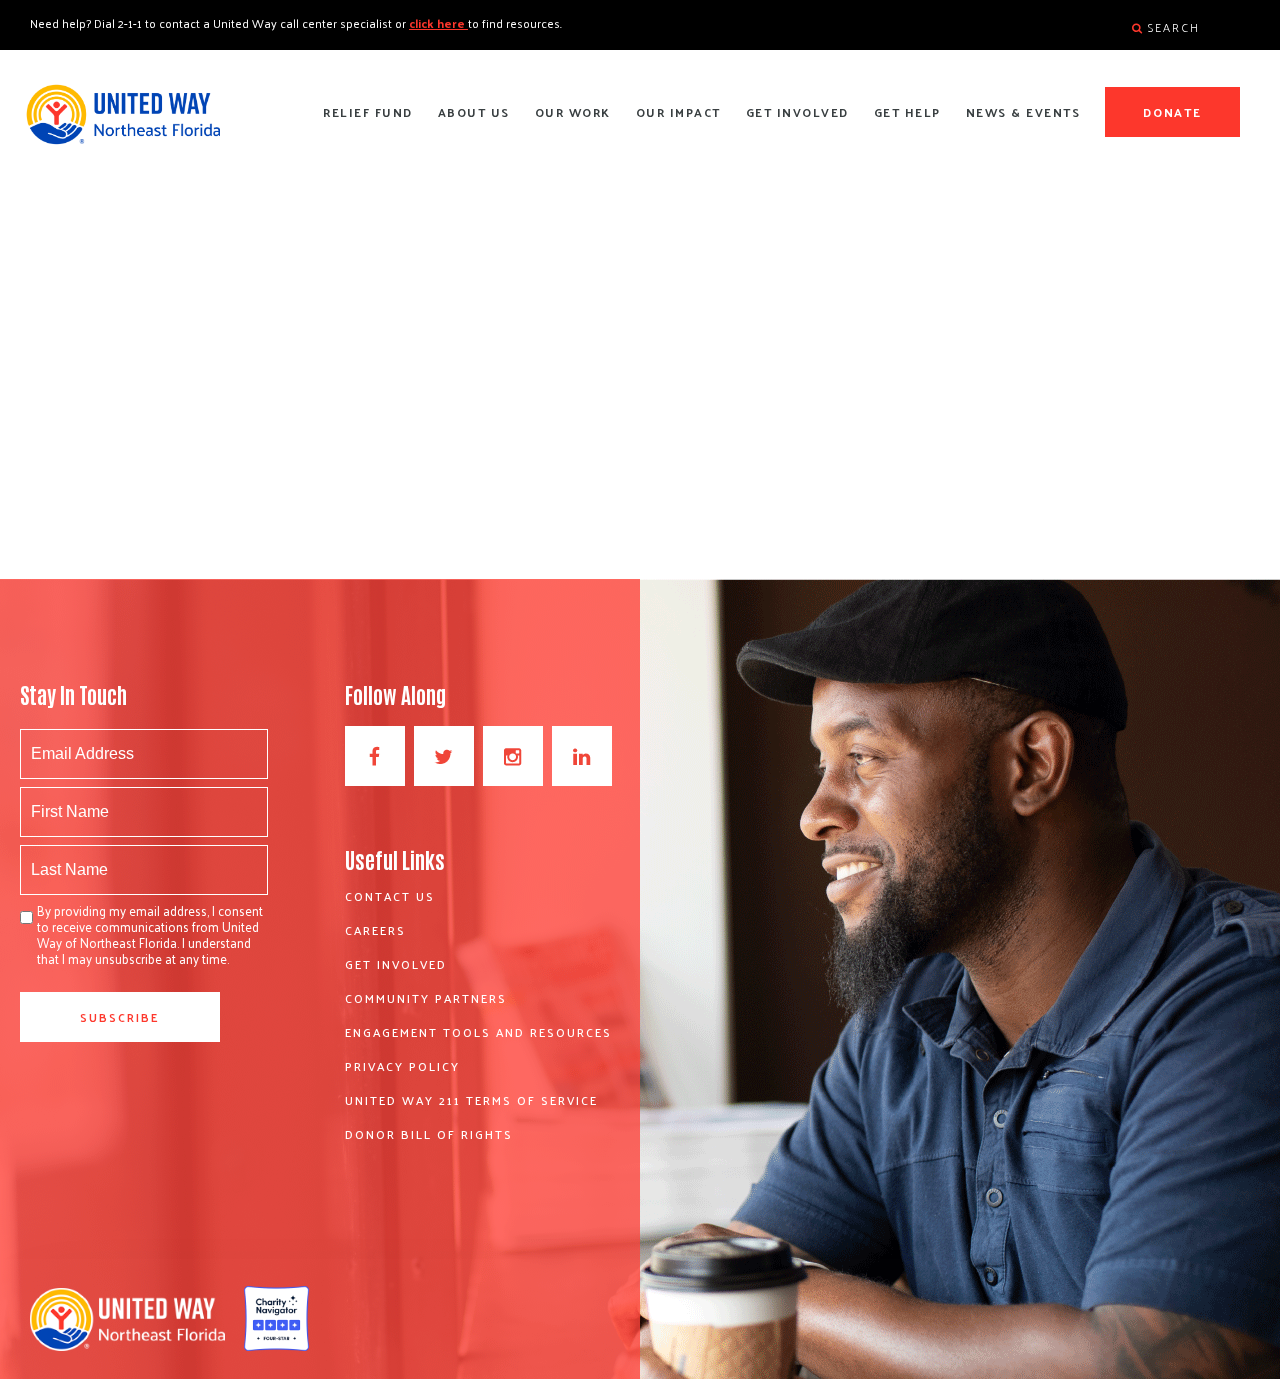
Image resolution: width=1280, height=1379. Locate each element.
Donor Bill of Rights (429, 1134)
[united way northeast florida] (122, 123)
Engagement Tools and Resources (478, 1032)
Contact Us (390, 896)
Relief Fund (368, 112)
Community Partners (426, 998)
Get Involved (797, 112)
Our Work (573, 112)
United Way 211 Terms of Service (471, 1100)
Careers (375, 930)
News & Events (1023, 112)
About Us (474, 112)
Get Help (907, 112)
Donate (1173, 112)
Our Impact (678, 112)
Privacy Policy (402, 1066)
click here (438, 23)
